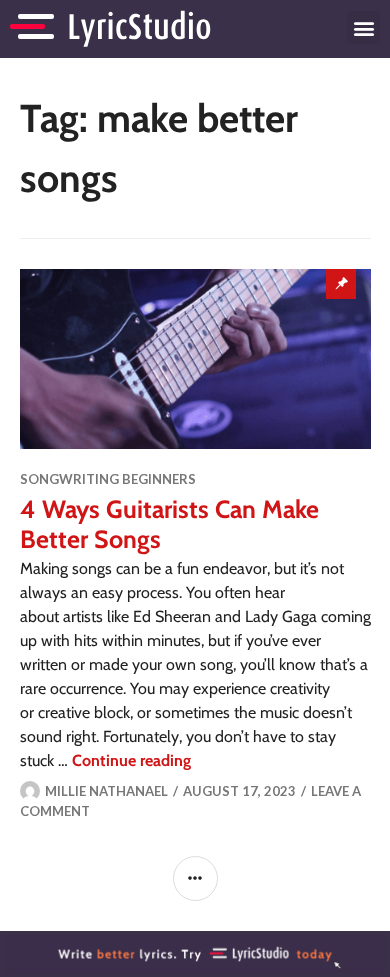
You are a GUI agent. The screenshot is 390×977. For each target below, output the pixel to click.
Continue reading (131, 760)
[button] (363, 27)
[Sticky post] (195, 359)
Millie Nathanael (106, 791)
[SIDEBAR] (195, 878)
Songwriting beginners (108, 479)
